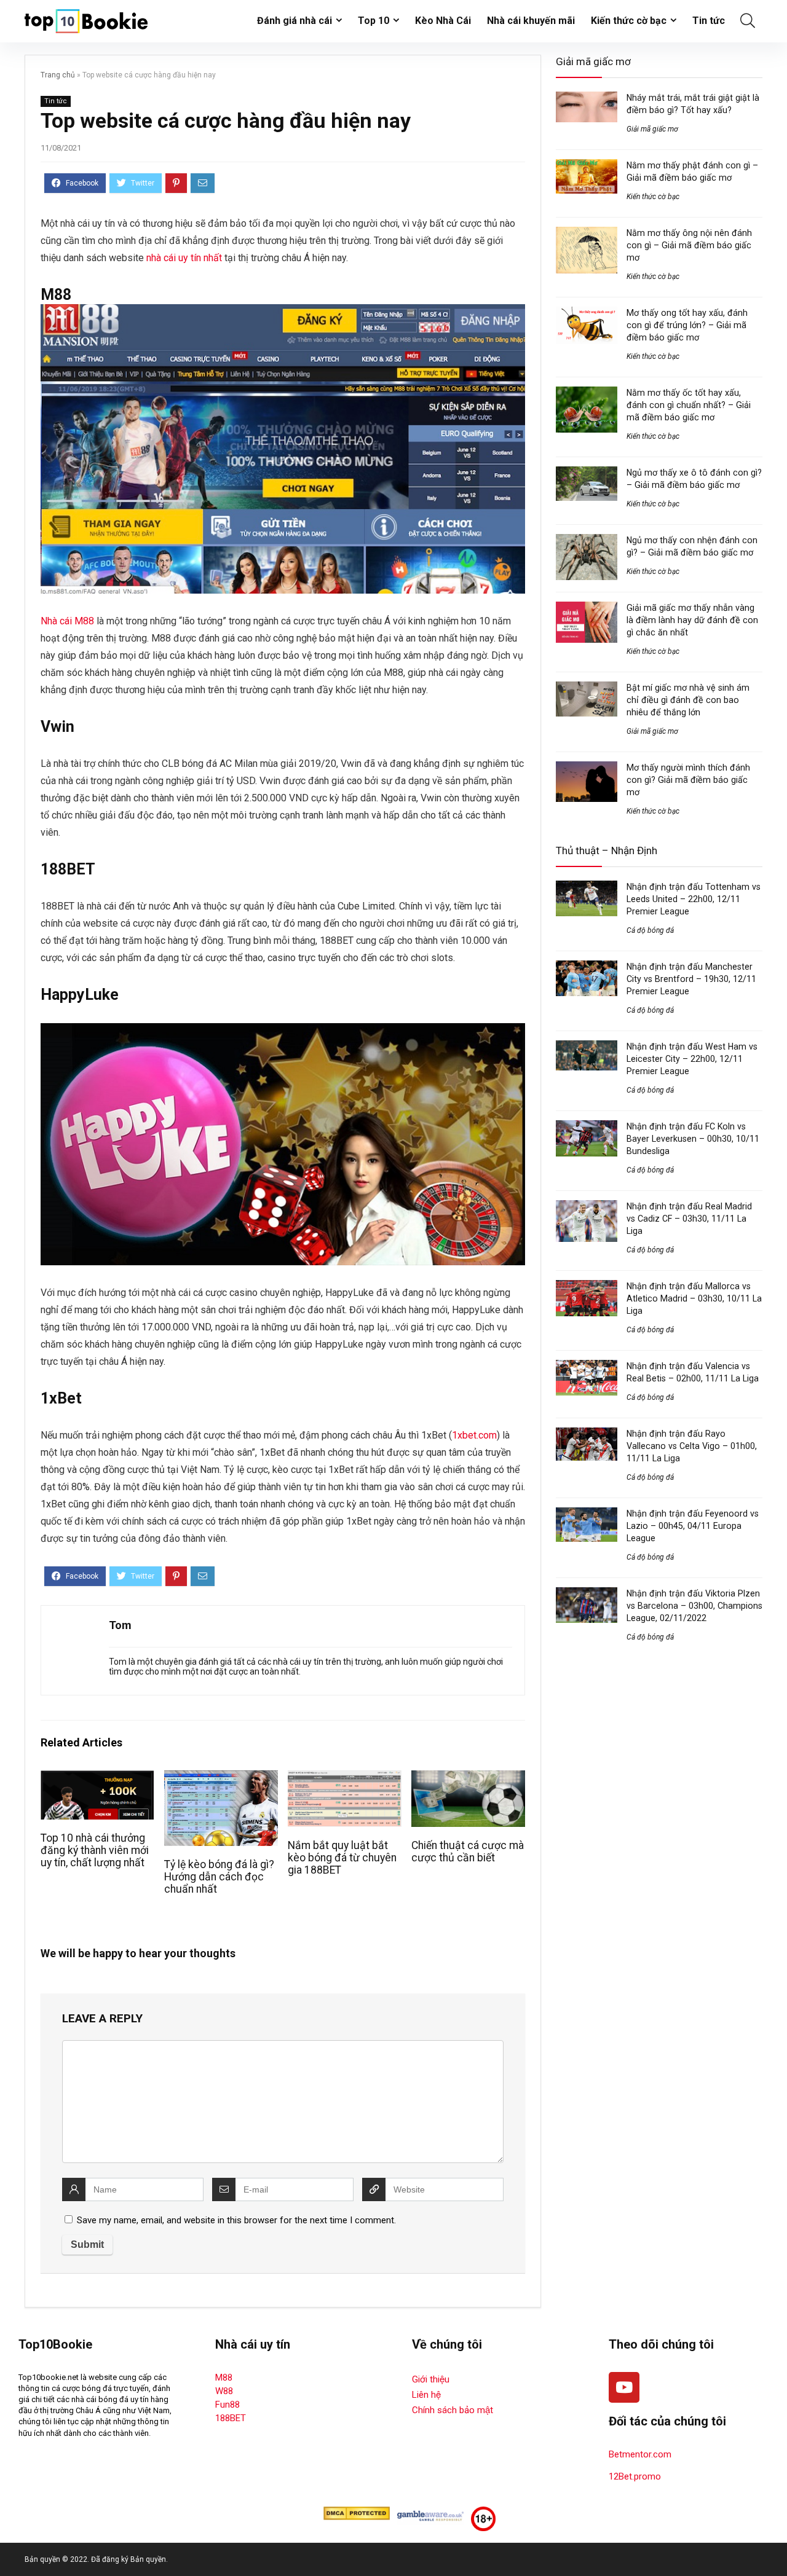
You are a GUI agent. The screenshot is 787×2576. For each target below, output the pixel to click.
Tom (120, 1625)
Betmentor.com (640, 2454)
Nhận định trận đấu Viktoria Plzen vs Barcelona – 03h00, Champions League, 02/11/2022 (694, 1606)
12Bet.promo (635, 2476)
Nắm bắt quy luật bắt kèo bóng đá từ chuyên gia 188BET (342, 1858)
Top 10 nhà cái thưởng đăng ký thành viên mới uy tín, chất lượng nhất (95, 1850)
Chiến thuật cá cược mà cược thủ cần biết (468, 1851)
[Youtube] (624, 2387)
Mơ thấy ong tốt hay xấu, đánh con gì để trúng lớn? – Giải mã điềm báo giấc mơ (687, 325)
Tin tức (709, 21)
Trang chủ (58, 75)
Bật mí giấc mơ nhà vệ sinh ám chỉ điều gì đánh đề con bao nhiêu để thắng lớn (688, 700)
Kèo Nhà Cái (443, 21)
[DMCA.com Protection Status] (357, 2512)
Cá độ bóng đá (650, 930)
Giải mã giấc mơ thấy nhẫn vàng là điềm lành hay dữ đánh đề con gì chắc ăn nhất (692, 620)
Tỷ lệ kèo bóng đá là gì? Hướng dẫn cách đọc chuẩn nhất (219, 1877)
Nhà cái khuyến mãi (531, 21)
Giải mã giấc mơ (652, 129)
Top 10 (374, 21)
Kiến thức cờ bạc (629, 21)
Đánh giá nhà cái (295, 21)
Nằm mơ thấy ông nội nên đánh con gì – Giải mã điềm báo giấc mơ (689, 245)
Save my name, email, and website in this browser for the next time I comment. (236, 2220)
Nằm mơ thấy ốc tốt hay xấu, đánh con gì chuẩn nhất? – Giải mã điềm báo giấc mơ (689, 405)
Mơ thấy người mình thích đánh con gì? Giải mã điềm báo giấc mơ (688, 780)
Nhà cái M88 (67, 621)
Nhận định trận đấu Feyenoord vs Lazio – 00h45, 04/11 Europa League (693, 1526)
